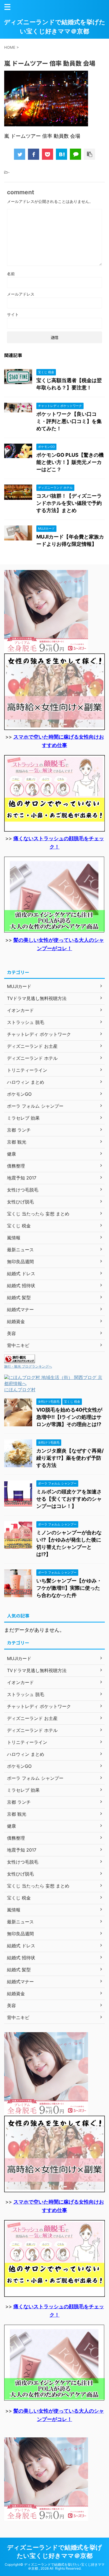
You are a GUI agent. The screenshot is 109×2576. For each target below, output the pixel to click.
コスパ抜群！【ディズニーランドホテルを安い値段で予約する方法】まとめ (69, 503)
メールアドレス (21, 294)
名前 (11, 274)
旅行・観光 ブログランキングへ (28, 1366)
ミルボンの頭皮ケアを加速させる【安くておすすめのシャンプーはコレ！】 (69, 1499)
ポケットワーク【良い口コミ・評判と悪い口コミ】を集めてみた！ (69, 421)
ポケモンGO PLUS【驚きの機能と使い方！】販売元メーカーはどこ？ (70, 462)
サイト (13, 314)
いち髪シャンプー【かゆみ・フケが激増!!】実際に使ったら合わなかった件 (69, 1588)
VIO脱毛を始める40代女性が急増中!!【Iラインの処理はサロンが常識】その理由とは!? (69, 1417)
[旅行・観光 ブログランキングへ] (20, 1360)
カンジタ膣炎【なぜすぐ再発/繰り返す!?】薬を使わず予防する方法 (70, 1458)
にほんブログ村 (20, 1390)
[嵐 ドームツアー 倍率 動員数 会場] (61, 154)
